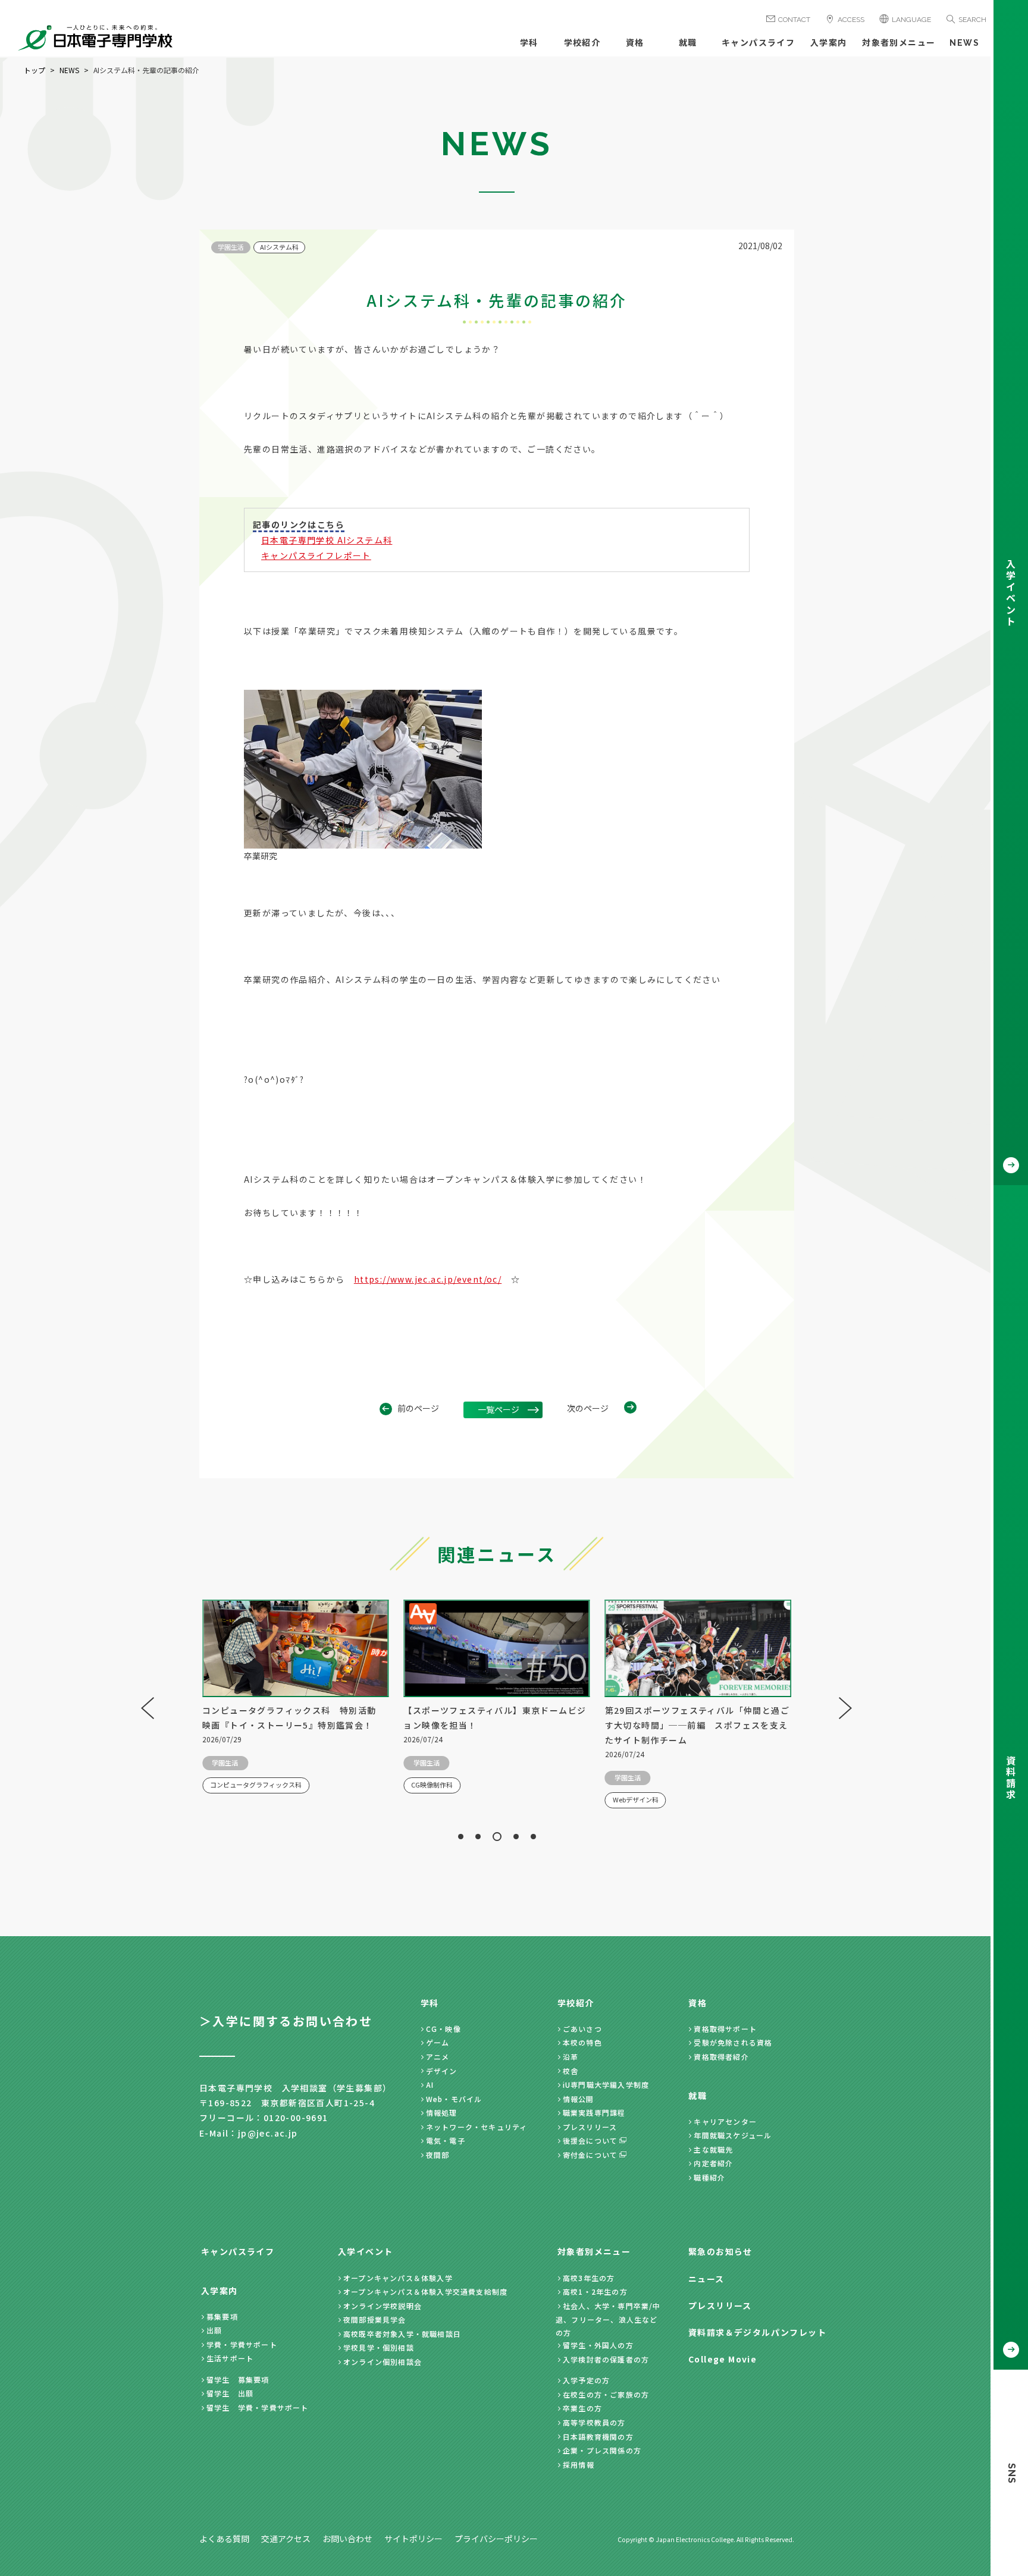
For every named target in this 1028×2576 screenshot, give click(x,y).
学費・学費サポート (242, 2344)
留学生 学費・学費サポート (258, 2407)
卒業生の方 (582, 2408)
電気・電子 (446, 2140)
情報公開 (579, 2099)
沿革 (571, 2057)
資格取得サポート (725, 2029)
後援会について (590, 2140)
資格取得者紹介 (721, 2057)
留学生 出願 (230, 2393)
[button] (461, 1837)
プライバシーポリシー (496, 2539)
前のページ (418, 1408)
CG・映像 (444, 2029)
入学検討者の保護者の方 (606, 2359)
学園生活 (231, 247)
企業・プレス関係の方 (602, 2450)
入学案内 (829, 43)
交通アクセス (286, 2539)
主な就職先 (713, 2149)
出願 (214, 2330)
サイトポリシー (413, 2539)
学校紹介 (582, 43)
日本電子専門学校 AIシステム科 (327, 540)
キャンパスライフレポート (316, 555)
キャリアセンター (725, 2121)
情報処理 (442, 2112)
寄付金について (590, 2155)
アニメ (438, 2057)
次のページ (588, 1408)
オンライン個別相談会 (383, 2362)
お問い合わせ (347, 2539)
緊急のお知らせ (720, 2251)
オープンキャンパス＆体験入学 (398, 2278)
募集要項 (222, 2316)
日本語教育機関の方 (598, 2437)
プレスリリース (590, 2127)
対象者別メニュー (899, 43)
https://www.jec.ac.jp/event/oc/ (428, 1279)
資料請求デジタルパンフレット (757, 2332)
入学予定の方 (586, 2380)
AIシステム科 (279, 247)
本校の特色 (582, 2042)
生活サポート (230, 2358)
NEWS (964, 43)
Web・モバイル (454, 2099)
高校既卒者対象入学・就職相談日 (402, 2334)
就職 (688, 43)
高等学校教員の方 (594, 2422)
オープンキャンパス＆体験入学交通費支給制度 (425, 2291)
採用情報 (579, 2465)
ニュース (706, 2279)
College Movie (723, 2359)
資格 (635, 43)
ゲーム (438, 2042)
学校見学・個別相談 (379, 2347)
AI (430, 2085)
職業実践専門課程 (594, 2112)
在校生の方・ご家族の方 (606, 2394)
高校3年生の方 (589, 2278)
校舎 (571, 2071)
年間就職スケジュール (733, 2135)
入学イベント (365, 2251)
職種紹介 (709, 2177)
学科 (529, 43)
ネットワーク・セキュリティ (477, 2127)
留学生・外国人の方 (598, 2345)
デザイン (442, 2071)
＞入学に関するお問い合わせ (286, 2021)
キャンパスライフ (758, 43)
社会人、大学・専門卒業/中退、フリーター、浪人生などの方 (608, 2319)
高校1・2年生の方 (595, 2291)
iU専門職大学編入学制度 (606, 2085)
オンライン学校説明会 (383, 2306)
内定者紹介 (713, 2163)
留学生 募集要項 (238, 2379)
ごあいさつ (582, 2029)
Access (851, 20)
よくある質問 (224, 2539)
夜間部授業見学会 (375, 2319)
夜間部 (438, 2155)
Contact (794, 20)
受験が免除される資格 (733, 2042)
